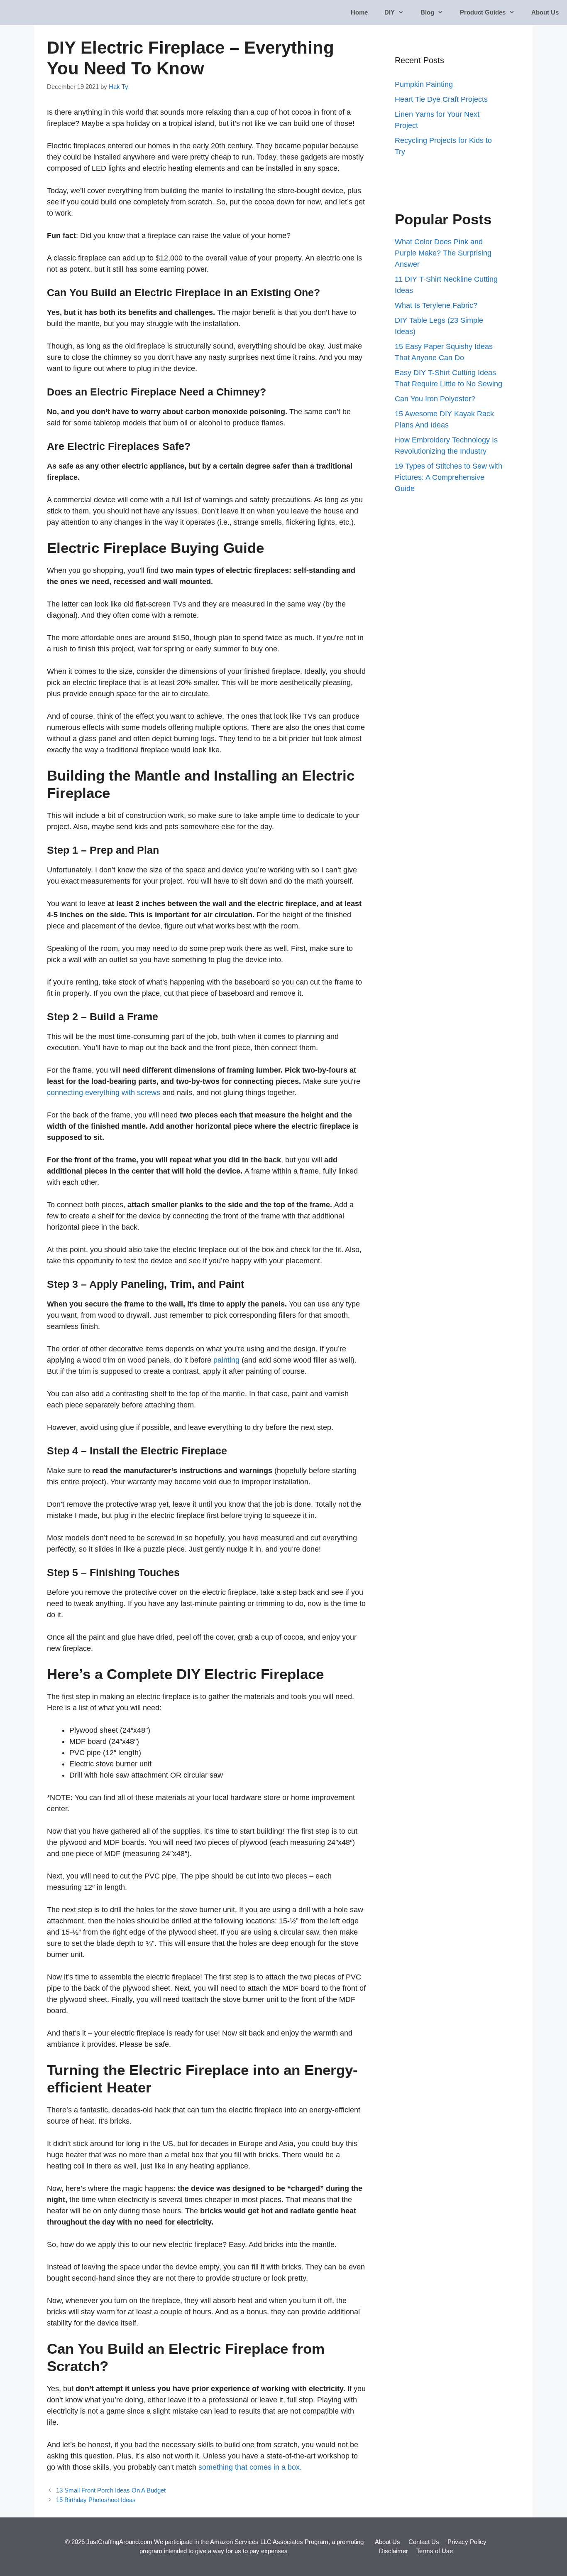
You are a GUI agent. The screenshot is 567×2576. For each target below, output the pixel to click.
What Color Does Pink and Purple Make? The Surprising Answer (443, 253)
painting (226, 1360)
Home (359, 12)
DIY (390, 12)
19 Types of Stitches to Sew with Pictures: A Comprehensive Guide (448, 477)
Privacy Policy (467, 2542)
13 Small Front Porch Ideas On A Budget (111, 2490)
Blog (427, 12)
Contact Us (424, 2542)
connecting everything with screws (105, 1093)
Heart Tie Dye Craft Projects (441, 99)
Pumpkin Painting (424, 84)
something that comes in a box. (250, 2467)
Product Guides (483, 12)
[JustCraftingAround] (30, 12)
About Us (545, 12)
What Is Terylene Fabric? (436, 305)
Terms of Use (435, 2551)
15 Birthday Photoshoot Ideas (96, 2500)
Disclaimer (393, 2551)
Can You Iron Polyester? (435, 399)
